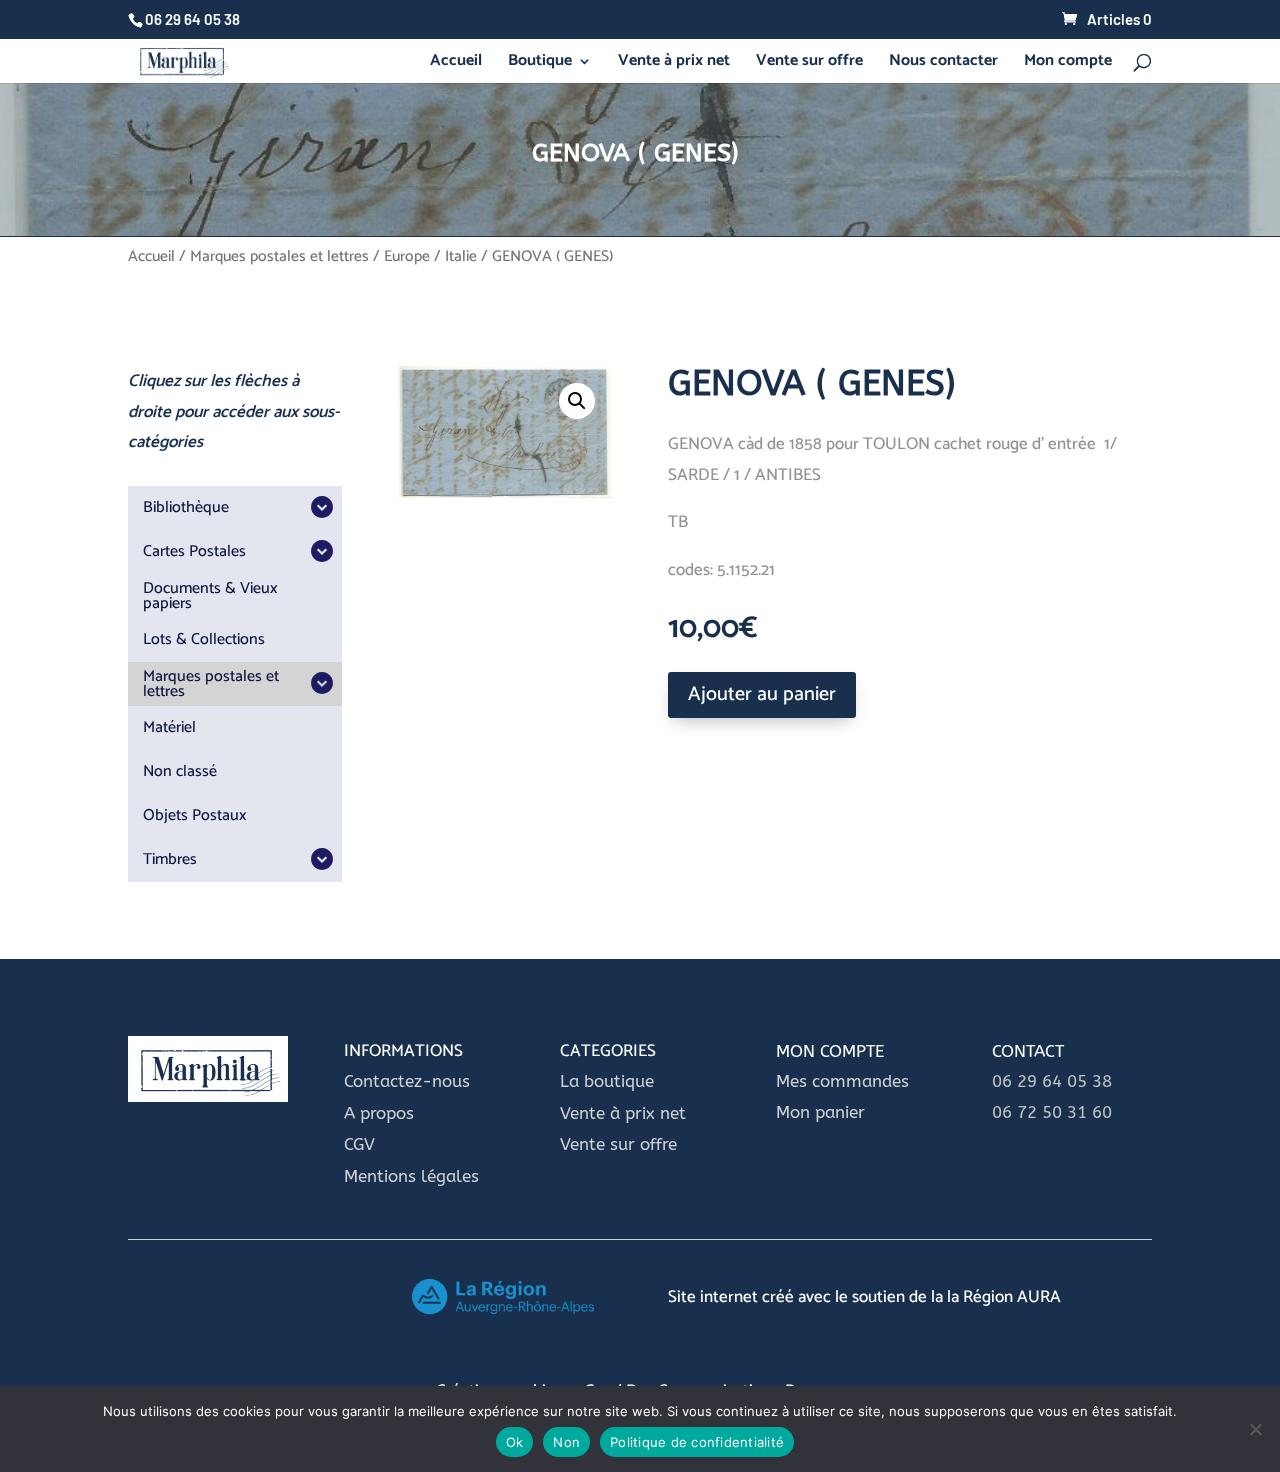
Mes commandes (842, 1081)
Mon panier (820, 1112)
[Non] (1255, 1429)
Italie (461, 256)
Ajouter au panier (762, 694)
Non (566, 1442)
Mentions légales (411, 1176)
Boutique (540, 64)
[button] (577, 401)
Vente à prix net (674, 64)
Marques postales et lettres (279, 256)
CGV (359, 1144)
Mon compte (1068, 64)
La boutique (609, 1081)
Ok (515, 1442)
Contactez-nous (407, 1081)
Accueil (456, 64)
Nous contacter (943, 64)
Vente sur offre (809, 64)
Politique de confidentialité (697, 1442)
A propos (379, 1113)
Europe (407, 256)
